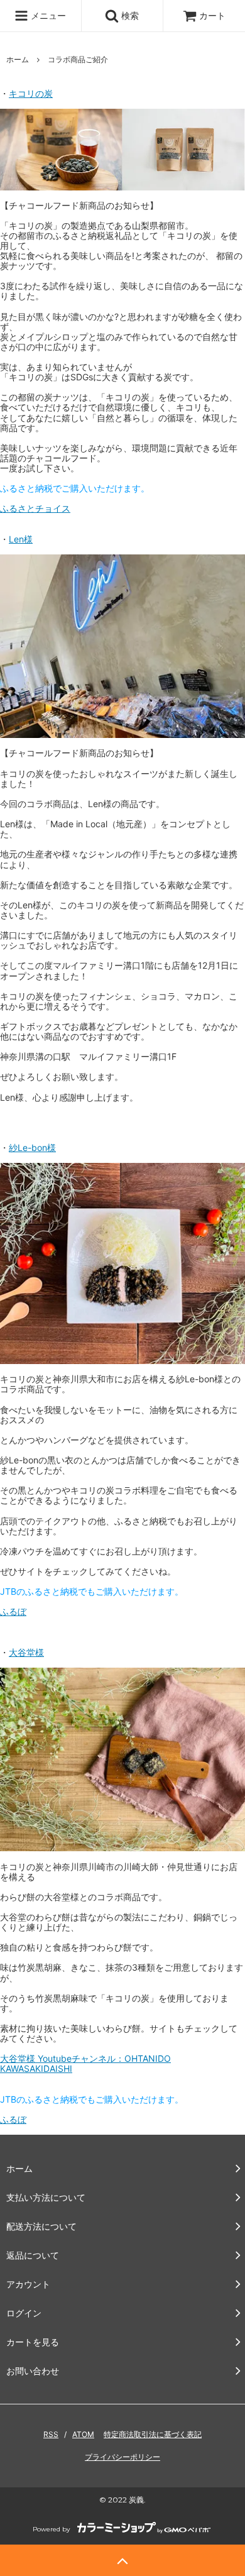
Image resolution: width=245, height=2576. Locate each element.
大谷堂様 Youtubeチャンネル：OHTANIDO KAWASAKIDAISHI (85, 2063)
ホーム (18, 59)
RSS (51, 2434)
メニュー (47, 15)
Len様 (21, 539)
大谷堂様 (26, 1652)
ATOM (83, 2434)
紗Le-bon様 (32, 1148)
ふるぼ (13, 1611)
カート (212, 15)
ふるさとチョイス (35, 508)
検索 (129, 15)
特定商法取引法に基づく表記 (153, 2434)
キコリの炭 (31, 93)
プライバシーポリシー (122, 2457)
